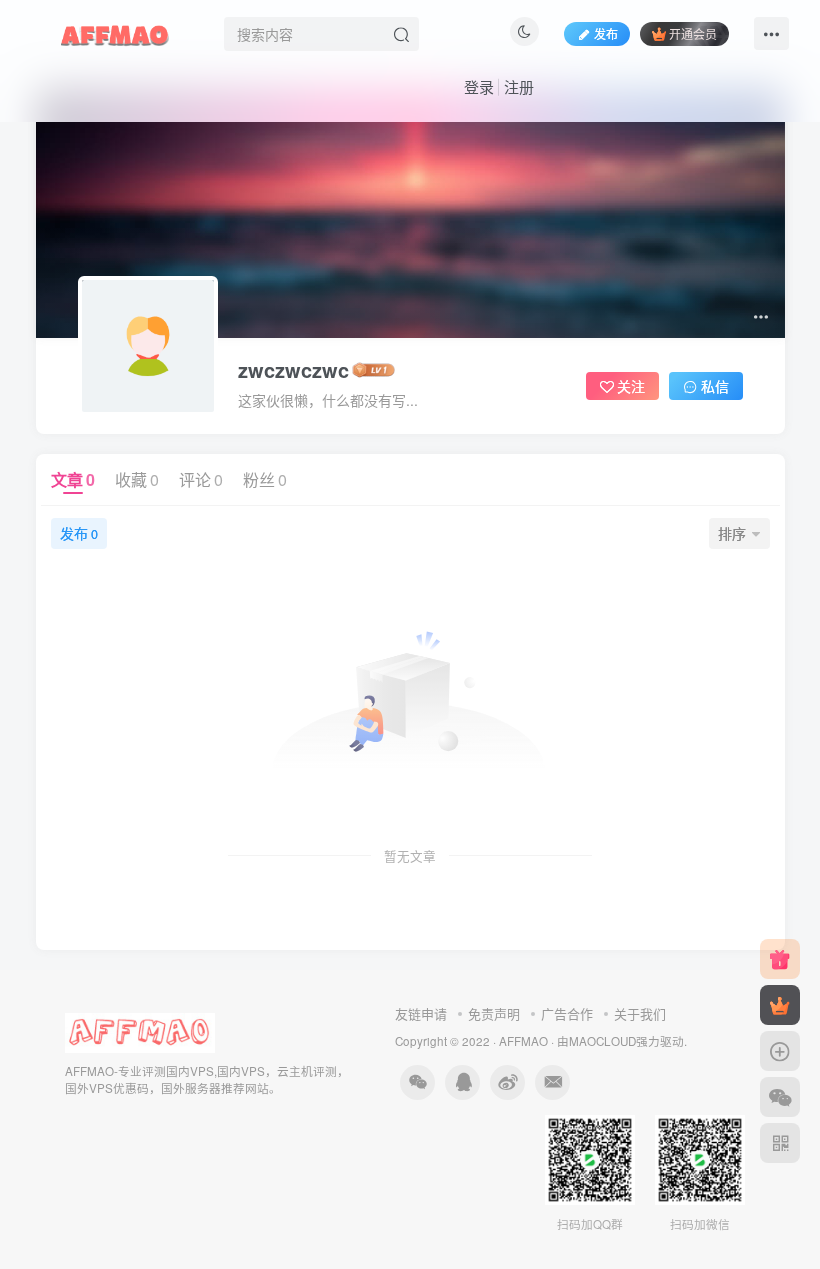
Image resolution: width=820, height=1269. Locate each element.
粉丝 (265, 479)
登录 (479, 86)
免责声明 (494, 1013)
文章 (73, 479)
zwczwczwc (293, 370)
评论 (201, 479)
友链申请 (421, 1013)
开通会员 (693, 33)
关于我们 (640, 1013)
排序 (732, 533)
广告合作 (567, 1013)
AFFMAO (523, 1041)
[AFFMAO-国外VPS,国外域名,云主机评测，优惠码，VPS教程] (115, 31)
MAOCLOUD (602, 1041)
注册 (519, 86)
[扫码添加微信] (780, 1097)
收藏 (137, 479)
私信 (715, 386)
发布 (606, 33)
